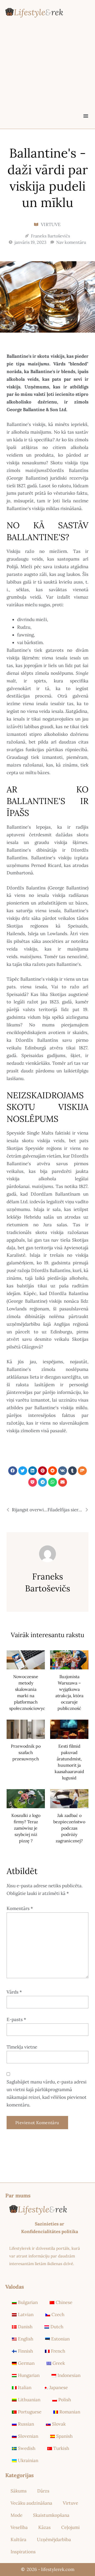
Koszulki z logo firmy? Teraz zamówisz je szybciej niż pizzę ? (26, 1828)
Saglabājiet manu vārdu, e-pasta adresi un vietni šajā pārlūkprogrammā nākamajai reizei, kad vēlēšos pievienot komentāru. (47, 2093)
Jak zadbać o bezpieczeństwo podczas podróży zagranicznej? (69, 1828)
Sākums (19, 2491)
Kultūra (18, 2540)
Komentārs (20, 1908)
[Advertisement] (47, 76)
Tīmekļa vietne (22, 2047)
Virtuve (51, 224)
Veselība (19, 2527)
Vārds (14, 1992)
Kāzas (44, 2527)
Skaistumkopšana (51, 2515)
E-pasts (16, 2019)
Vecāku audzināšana (31, 2503)
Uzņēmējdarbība (54, 2540)
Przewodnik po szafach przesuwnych (26, 1752)
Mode (16, 2515)
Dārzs (43, 2491)
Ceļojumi (70, 2527)
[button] (86, 116)
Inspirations (23, 2552)
